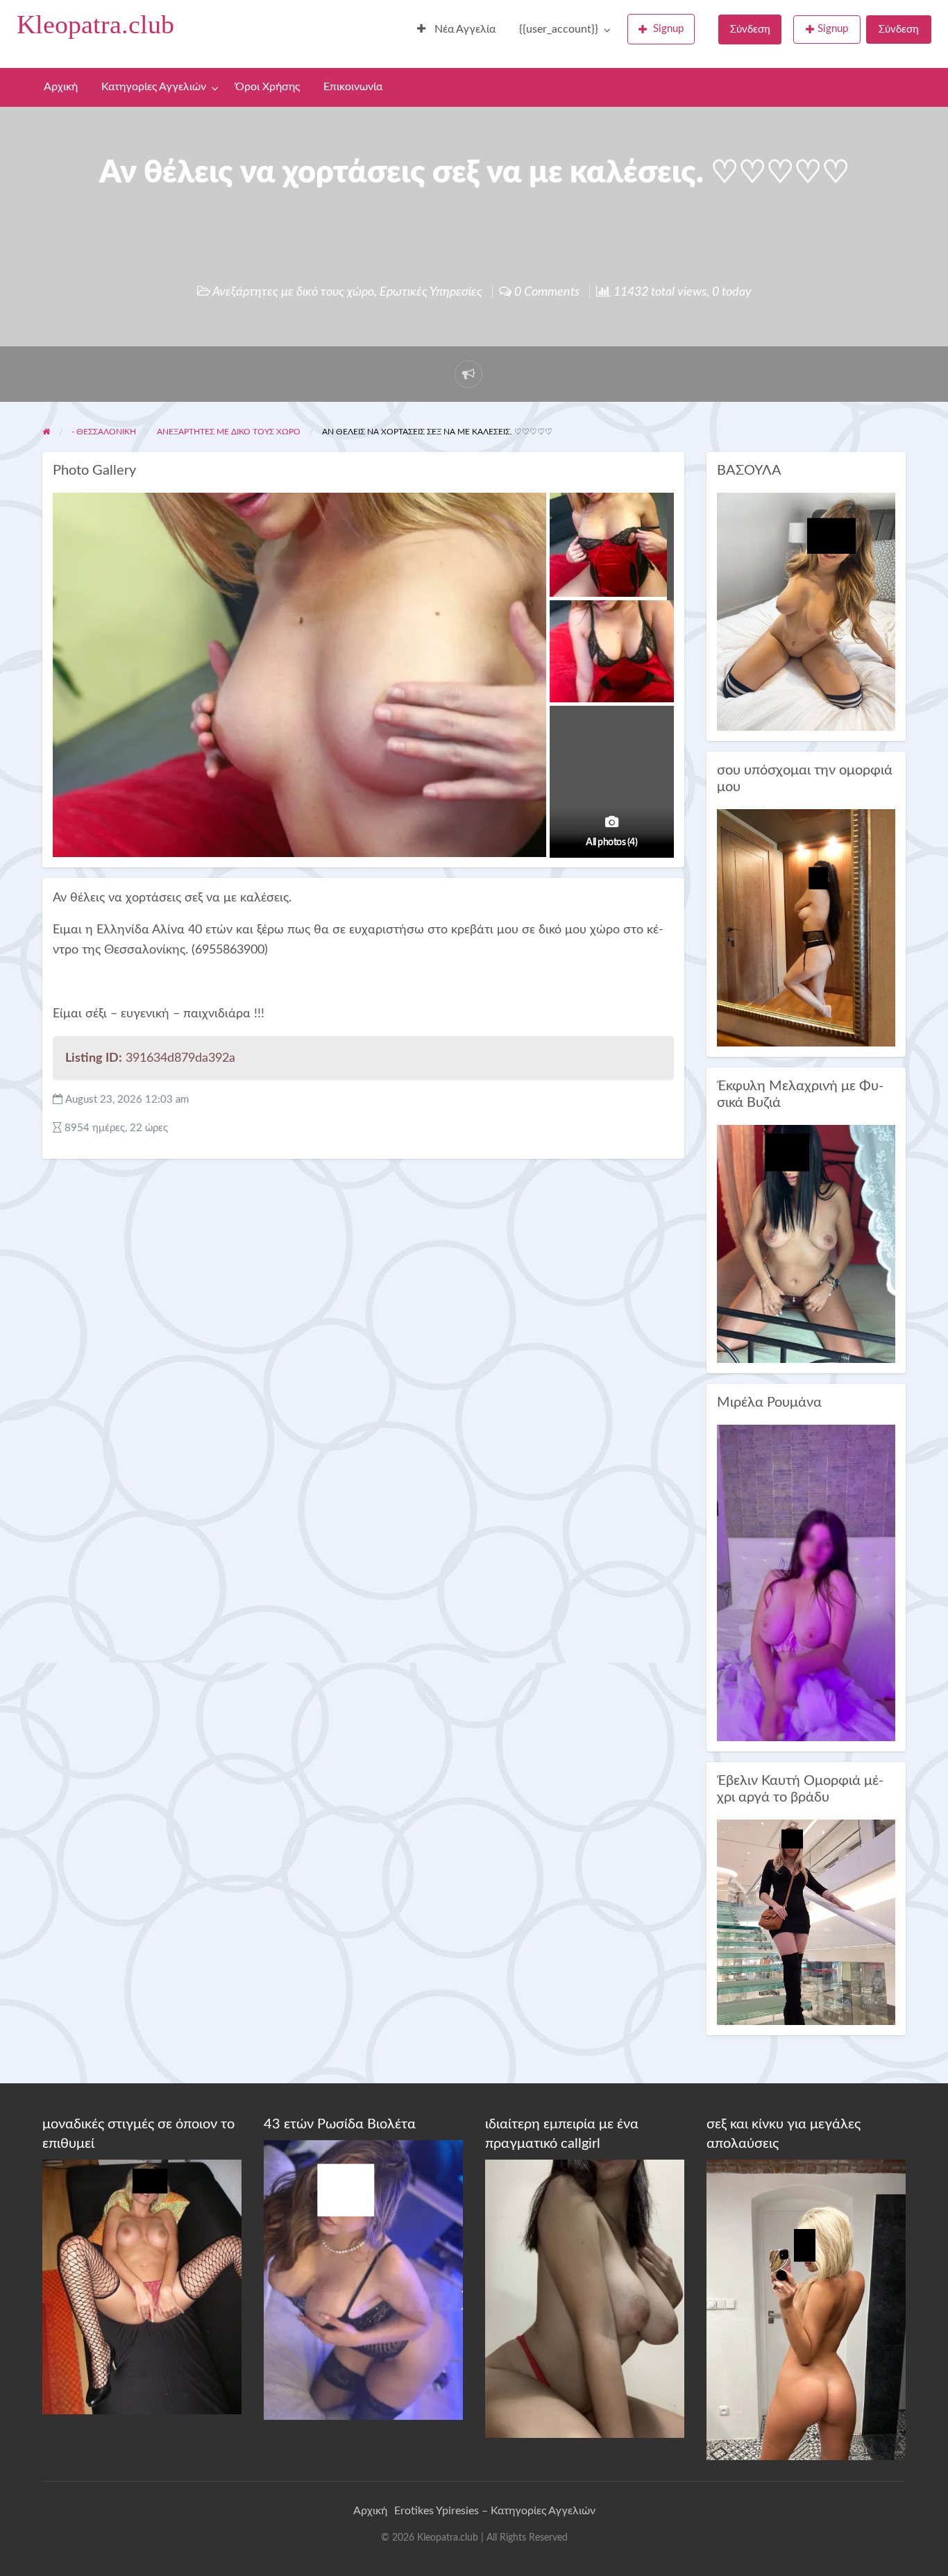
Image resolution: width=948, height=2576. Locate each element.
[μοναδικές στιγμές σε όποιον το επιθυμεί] (142, 2287)
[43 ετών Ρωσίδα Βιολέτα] (363, 2279)
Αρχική (61, 87)
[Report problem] (468, 374)
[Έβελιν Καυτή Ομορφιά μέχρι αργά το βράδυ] (806, 1922)
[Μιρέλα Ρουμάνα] (806, 1583)
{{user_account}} (559, 29)
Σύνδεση (750, 29)
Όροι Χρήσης (268, 87)
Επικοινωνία (353, 87)
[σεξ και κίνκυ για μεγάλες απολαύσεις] (806, 2310)
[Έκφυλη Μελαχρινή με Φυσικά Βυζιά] (806, 1243)
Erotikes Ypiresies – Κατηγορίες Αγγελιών (495, 2511)
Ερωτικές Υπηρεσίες (431, 292)
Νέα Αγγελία (464, 29)
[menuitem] (456, 30)
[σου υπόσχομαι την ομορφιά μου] (806, 927)
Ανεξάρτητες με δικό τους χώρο (293, 292)
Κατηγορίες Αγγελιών (154, 87)
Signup (668, 29)
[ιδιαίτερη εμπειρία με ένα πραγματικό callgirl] (585, 2298)
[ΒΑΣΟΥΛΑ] (806, 611)
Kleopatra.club (95, 24)
